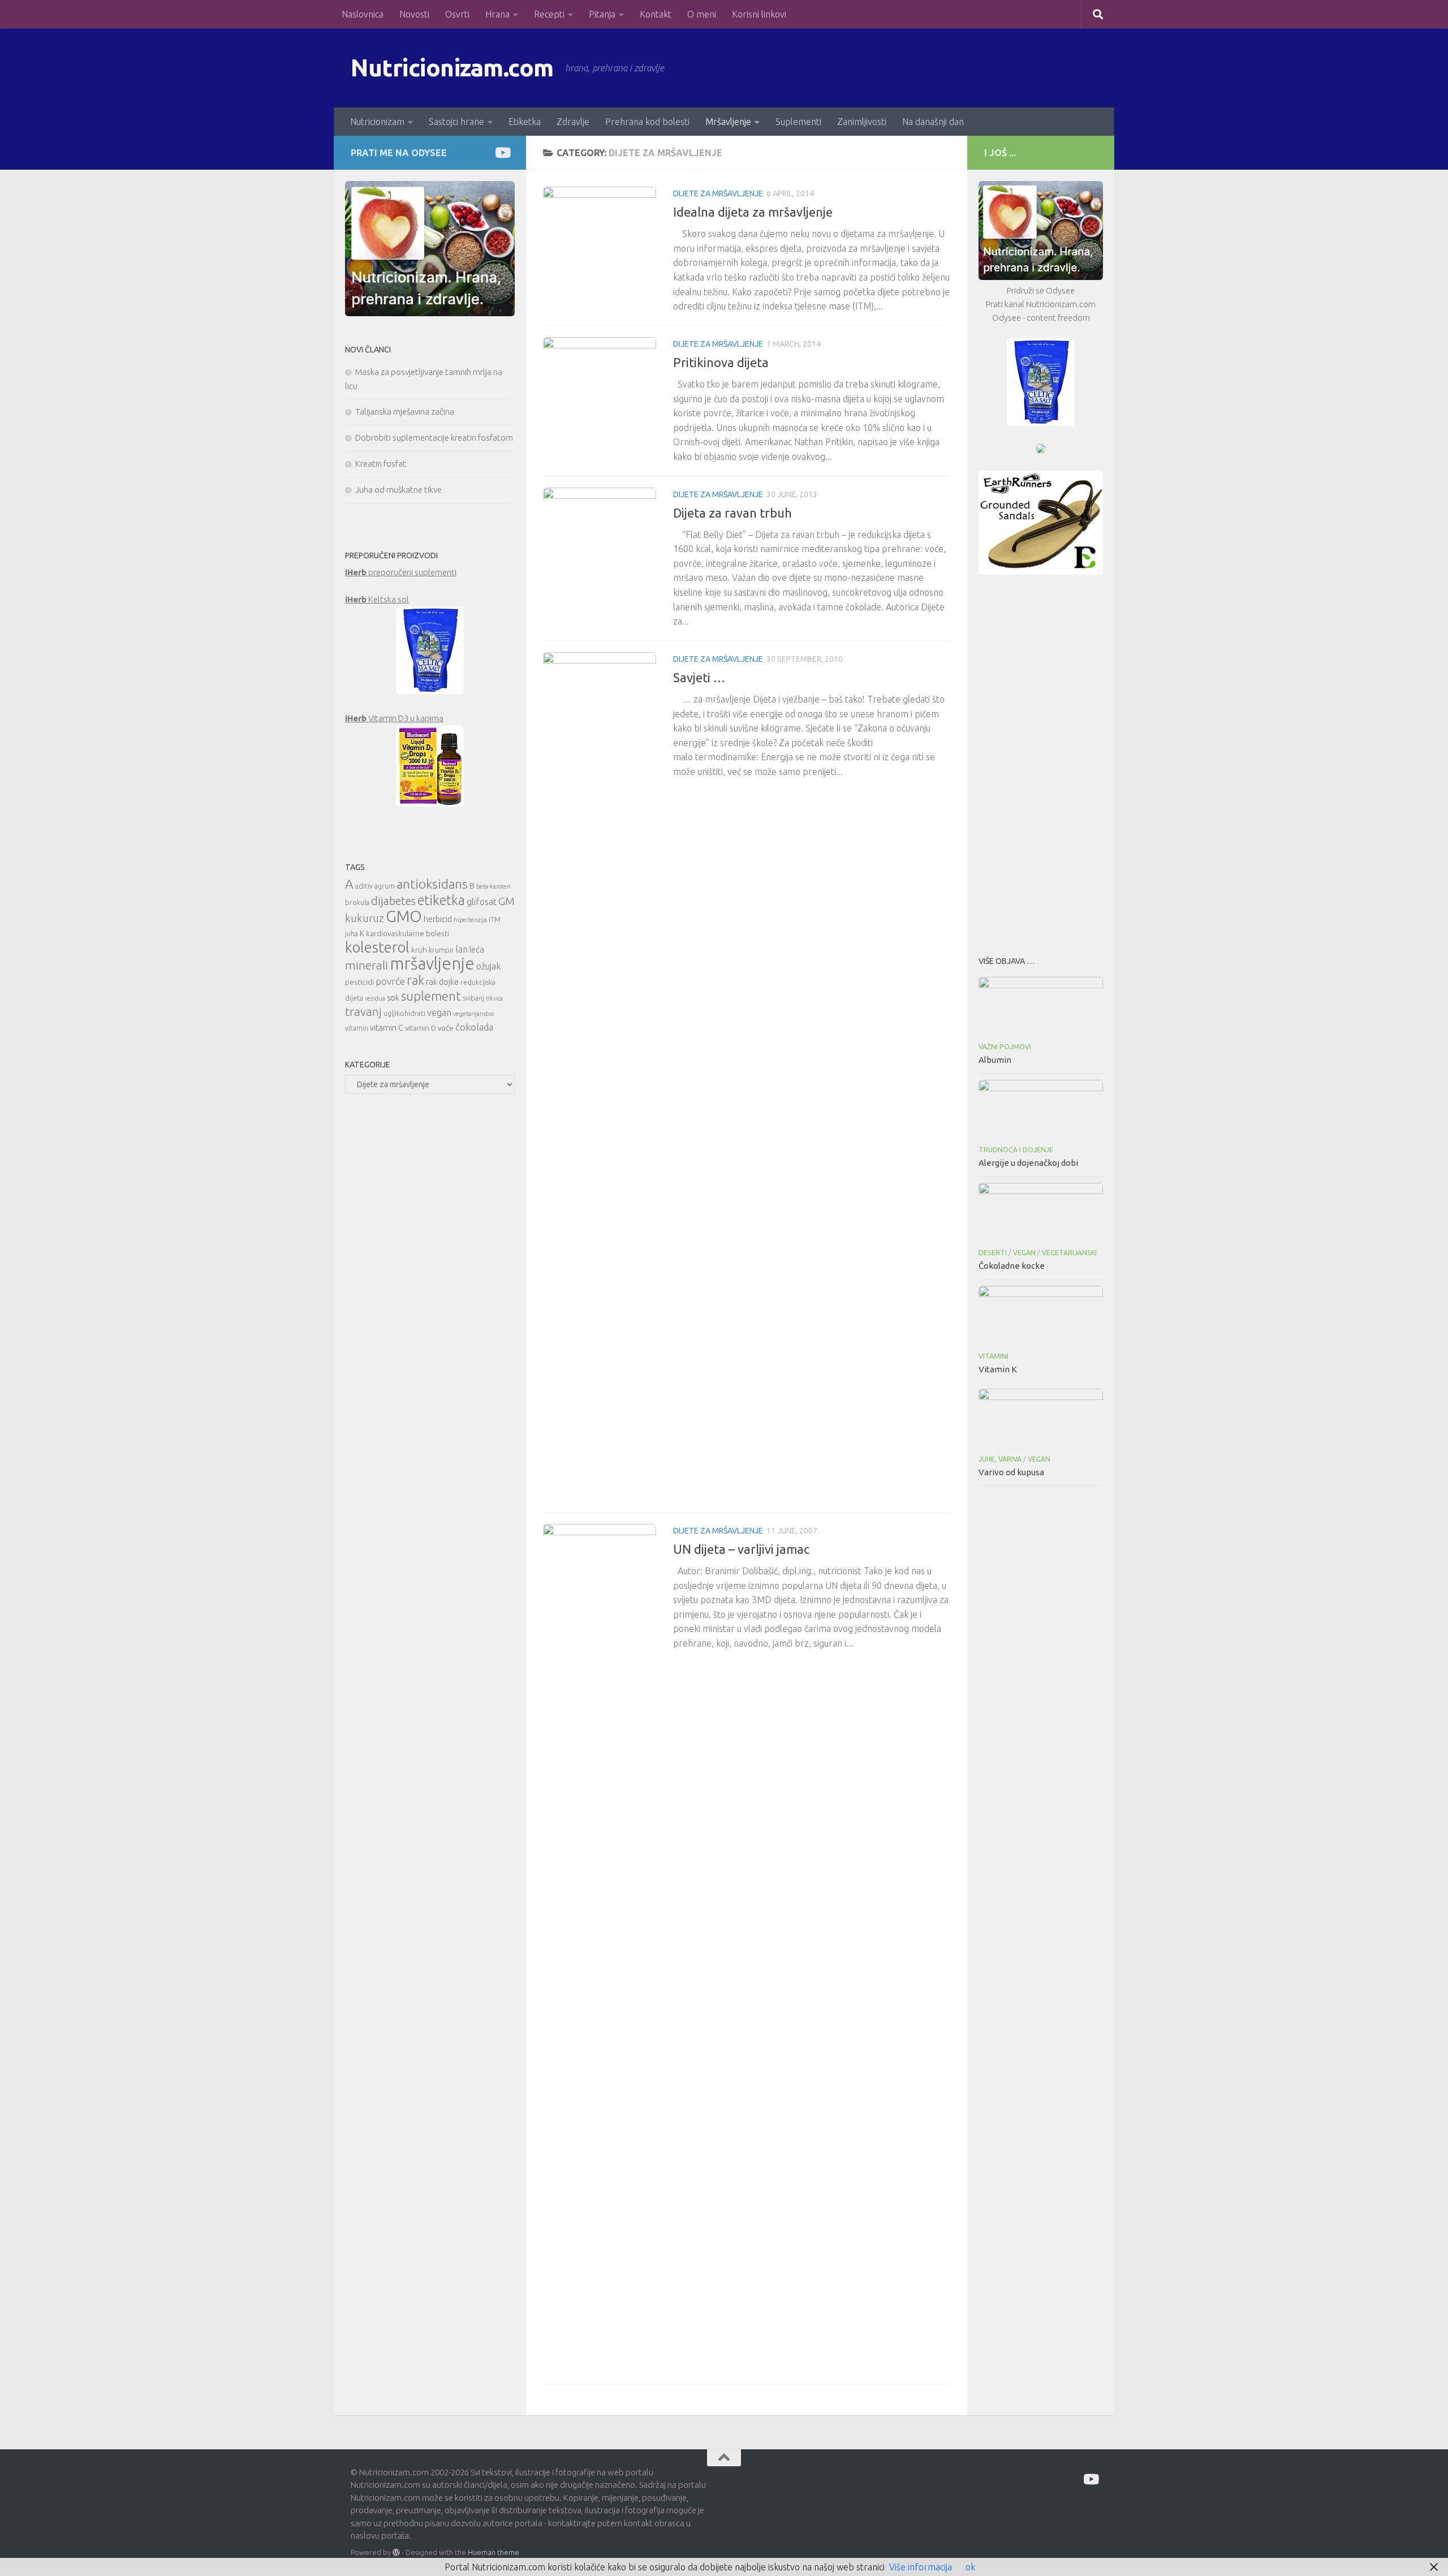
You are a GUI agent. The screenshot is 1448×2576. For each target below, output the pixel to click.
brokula (357, 903)
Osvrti (457, 14)
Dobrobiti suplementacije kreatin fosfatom (434, 438)
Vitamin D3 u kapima (394, 718)
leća (477, 949)
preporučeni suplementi (401, 572)
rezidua (375, 998)
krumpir (441, 950)
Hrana (497, 14)
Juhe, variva (1000, 1459)
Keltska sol (377, 599)
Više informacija (921, 2567)
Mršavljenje (728, 122)
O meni (702, 14)
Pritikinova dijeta (721, 362)
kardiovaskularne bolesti (408, 933)
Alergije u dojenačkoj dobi (1028, 1163)
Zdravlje (573, 122)
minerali (367, 965)
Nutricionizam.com (452, 68)
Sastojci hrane (456, 122)
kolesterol (377, 947)
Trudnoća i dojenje (1016, 1150)
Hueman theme (494, 2552)
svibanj (473, 998)
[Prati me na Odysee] (502, 152)
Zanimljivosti (862, 122)
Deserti (993, 1253)
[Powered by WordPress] (396, 2553)
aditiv (364, 886)
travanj (363, 1012)
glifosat (482, 902)
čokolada (474, 1027)
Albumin (995, 1060)
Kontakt (656, 14)
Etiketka (525, 122)
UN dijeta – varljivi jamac (741, 1549)
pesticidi (359, 982)
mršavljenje (432, 964)
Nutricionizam (377, 122)
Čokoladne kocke (1012, 1266)
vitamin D (421, 1028)
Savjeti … (699, 677)
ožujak (488, 966)
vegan (439, 1013)
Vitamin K (998, 1369)
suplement (431, 996)
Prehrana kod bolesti (647, 122)
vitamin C (387, 1028)
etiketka (441, 900)
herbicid (438, 919)
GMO (404, 916)
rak (415, 980)
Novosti (414, 14)
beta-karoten (494, 886)
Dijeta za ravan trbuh (732, 513)
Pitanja (602, 14)
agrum (385, 886)
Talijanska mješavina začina (405, 412)
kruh (419, 950)
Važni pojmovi (1005, 1047)
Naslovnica (363, 14)
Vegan (1024, 1253)
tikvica (494, 998)
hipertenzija (470, 920)
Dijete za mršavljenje (718, 193)
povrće (390, 981)
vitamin (357, 1028)
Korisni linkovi (759, 14)
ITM (495, 919)
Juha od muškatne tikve (398, 490)
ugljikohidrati (404, 1013)
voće (446, 1028)
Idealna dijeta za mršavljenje (753, 212)
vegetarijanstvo (473, 1014)
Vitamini (994, 1356)
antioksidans (432, 884)
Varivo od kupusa (1011, 1472)
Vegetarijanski (1069, 1253)
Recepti (549, 14)
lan (462, 949)
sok (393, 998)
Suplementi (798, 122)
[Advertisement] (1041, 762)
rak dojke (442, 982)
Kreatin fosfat (381, 464)
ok (970, 2567)
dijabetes (393, 901)
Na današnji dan (933, 122)
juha (352, 934)
